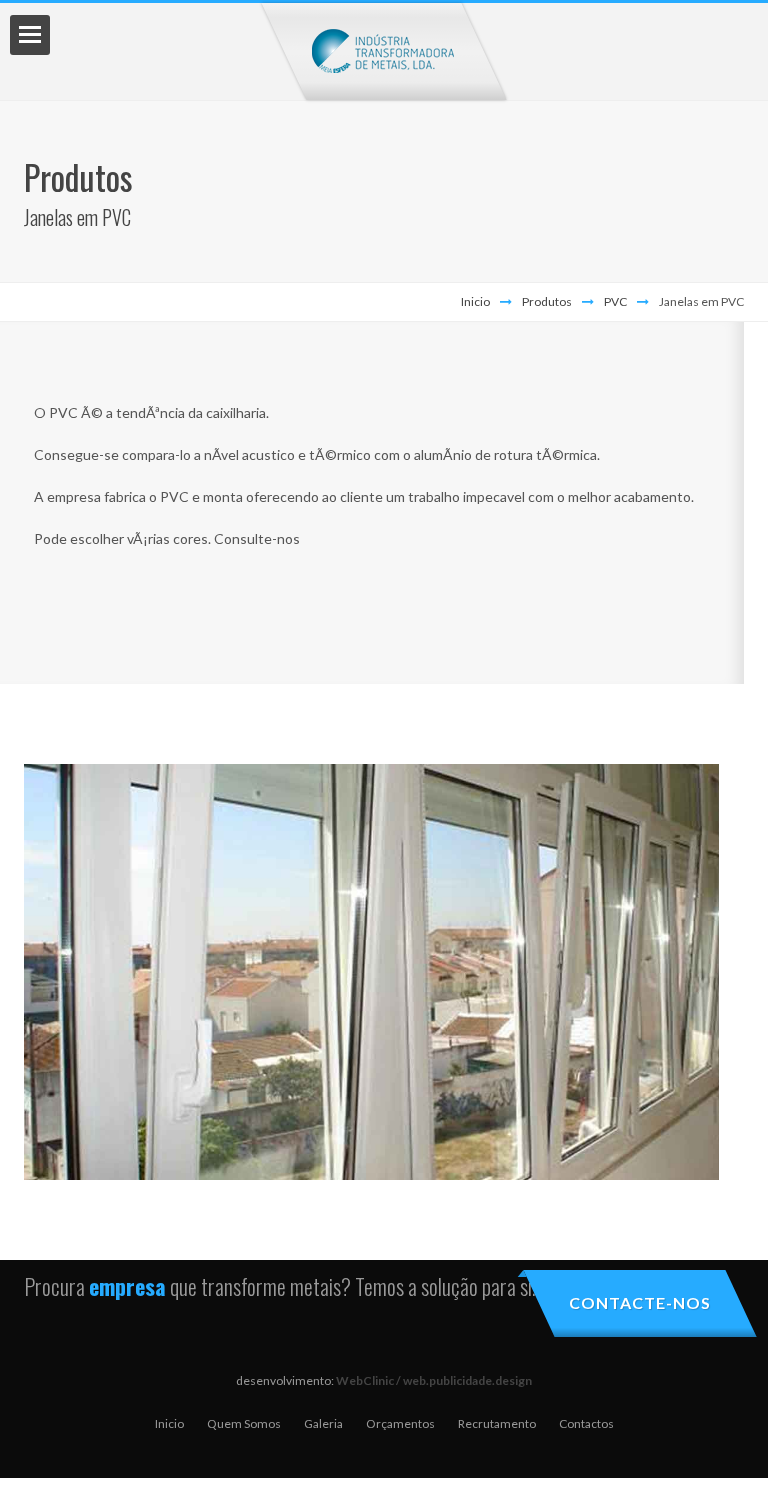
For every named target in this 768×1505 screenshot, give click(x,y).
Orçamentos (400, 1423)
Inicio (475, 301)
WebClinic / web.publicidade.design (434, 1380)
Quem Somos (244, 1423)
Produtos (547, 301)
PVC (615, 301)
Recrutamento (497, 1423)
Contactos (586, 1423)
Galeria (323, 1423)
